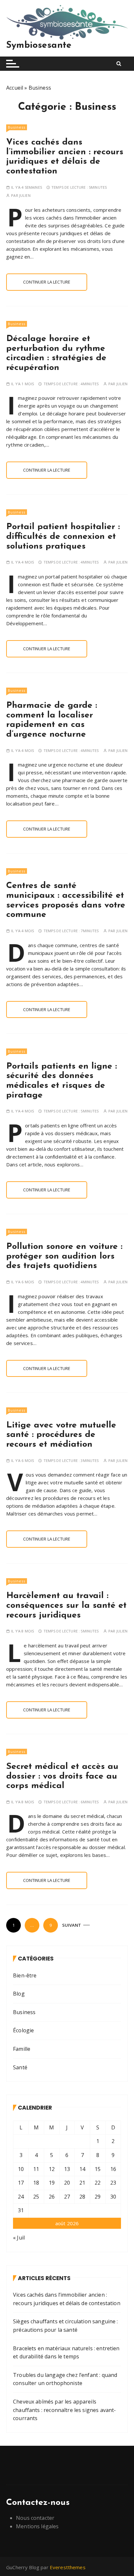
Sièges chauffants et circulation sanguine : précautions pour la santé (65, 2326)
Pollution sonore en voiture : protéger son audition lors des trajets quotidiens (64, 1256)
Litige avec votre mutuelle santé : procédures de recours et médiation (61, 1435)
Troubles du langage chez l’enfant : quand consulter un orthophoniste (65, 2379)
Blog (19, 1994)
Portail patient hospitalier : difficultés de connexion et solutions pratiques (63, 537)
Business (17, 127)
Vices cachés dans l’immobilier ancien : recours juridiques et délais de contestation (65, 157)
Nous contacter (35, 2518)
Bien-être (25, 1975)
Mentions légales (37, 2526)
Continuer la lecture (47, 282)
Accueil (15, 88)
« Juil (19, 2238)
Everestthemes (68, 2567)
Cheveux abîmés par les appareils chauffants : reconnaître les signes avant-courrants (64, 2410)
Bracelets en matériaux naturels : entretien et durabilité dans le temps (66, 2353)
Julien (25, 195)
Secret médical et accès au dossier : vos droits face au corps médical (62, 1776)
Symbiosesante (39, 45)
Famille (22, 2049)
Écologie (23, 2030)
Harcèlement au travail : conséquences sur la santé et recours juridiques (66, 1605)
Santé (20, 2067)
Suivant (72, 1925)
